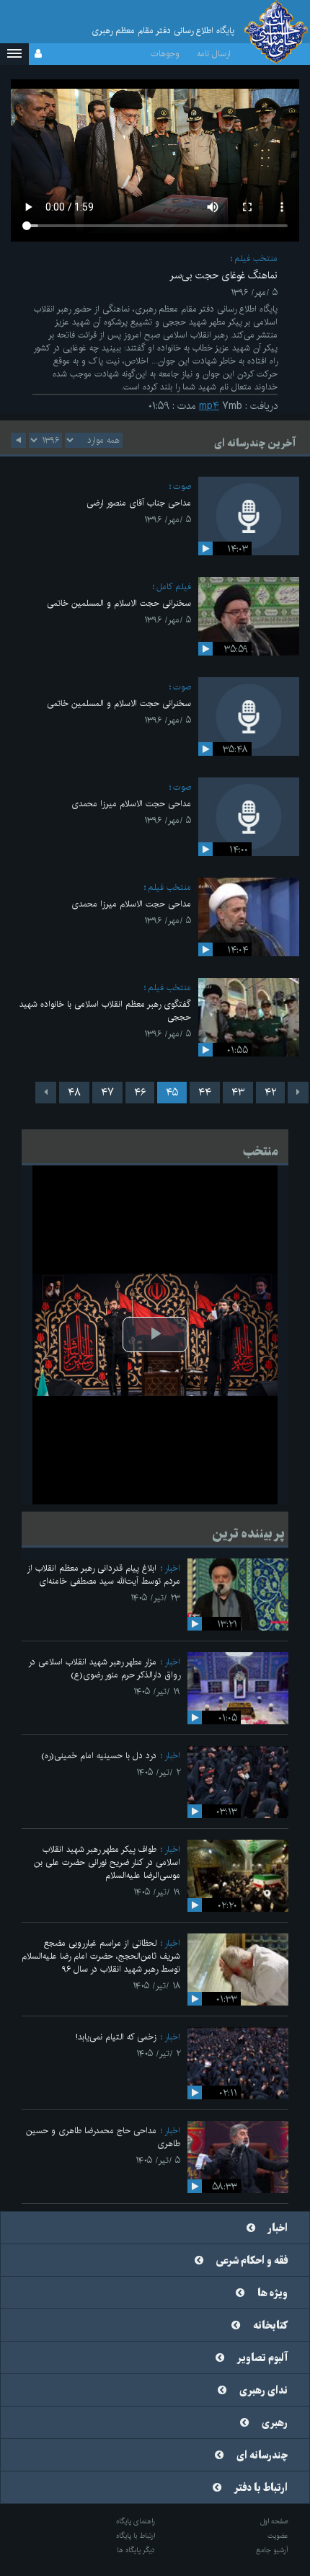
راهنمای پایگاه (136, 2521)
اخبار (172, 1568)
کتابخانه (270, 2326)
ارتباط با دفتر (261, 2488)
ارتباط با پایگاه (136, 2536)
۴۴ (205, 1093)
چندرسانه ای (262, 2456)
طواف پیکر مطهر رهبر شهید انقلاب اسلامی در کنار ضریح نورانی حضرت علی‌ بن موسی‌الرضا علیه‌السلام (107, 1862)
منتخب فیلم (256, 259)
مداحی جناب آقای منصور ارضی (139, 503)
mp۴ (209, 406)
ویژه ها (273, 2293)
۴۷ (107, 1093)
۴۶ (140, 1093)
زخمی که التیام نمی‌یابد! (116, 2037)
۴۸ (74, 1093)
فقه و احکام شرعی (252, 2261)
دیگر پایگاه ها (136, 2550)
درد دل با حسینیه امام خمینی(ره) (99, 1756)
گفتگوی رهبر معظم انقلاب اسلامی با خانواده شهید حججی (105, 1011)
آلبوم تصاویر (262, 2358)
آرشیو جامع (272, 2550)
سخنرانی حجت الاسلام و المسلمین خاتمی (119, 603)
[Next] (46, 1093)
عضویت (278, 2536)
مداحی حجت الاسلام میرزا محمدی (131, 804)
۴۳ (238, 1093)
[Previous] (298, 1093)
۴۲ (270, 1093)
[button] (14, 54)
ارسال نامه (214, 54)
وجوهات (165, 54)
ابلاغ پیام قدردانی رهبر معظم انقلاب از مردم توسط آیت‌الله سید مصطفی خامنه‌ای (103, 1575)
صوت (182, 486)
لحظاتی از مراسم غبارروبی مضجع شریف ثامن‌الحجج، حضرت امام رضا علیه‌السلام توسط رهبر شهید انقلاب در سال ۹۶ (101, 1956)
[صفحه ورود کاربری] (38, 54)
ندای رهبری (263, 2391)
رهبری (275, 2423)
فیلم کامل (174, 587)
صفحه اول (274, 2521)
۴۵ (172, 1093)
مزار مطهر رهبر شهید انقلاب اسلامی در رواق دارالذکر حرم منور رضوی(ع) (104, 1668)
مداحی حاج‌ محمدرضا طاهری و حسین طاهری (103, 2137)
